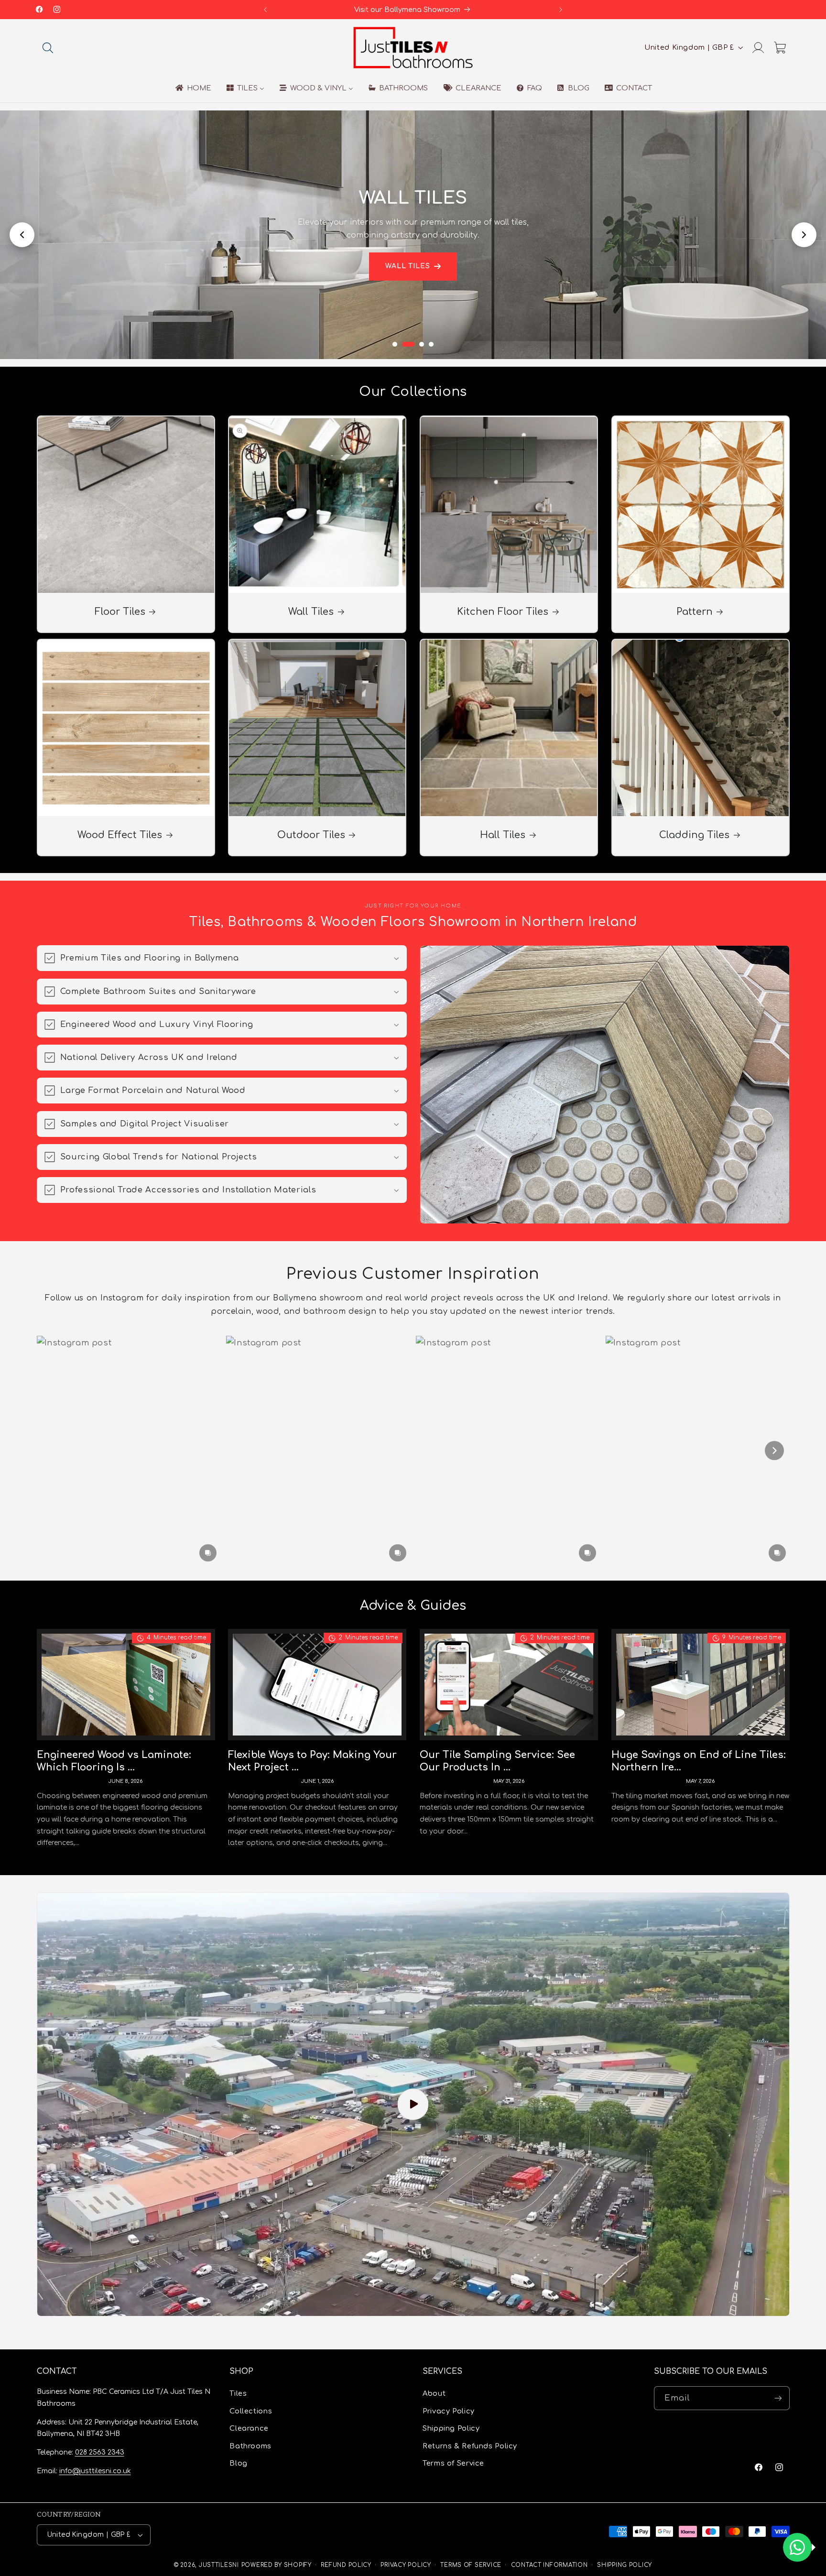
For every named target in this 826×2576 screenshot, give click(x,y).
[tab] (395, 344)
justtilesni (219, 2565)
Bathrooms (250, 2446)
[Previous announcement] (265, 10)
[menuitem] (192, 88)
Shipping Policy (451, 2429)
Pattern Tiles (408, 273)
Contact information (549, 2565)
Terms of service (471, 2565)
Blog (239, 2463)
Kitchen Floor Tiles (503, 612)
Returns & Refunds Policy (470, 2446)
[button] (48, 47)
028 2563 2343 (100, 2452)
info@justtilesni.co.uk (95, 2471)
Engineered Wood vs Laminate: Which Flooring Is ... (114, 1761)
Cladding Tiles (694, 835)
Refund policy (346, 2565)
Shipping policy (625, 2565)
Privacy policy (406, 2565)
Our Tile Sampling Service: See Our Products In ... (497, 1761)
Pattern (695, 612)
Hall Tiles (503, 835)
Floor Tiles (120, 612)
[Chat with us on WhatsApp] (797, 2547)
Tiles (238, 2394)
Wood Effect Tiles (120, 835)
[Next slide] (804, 235)
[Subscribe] (778, 2398)
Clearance (249, 2429)
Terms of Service (453, 2463)
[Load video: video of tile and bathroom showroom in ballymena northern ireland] (413, 2104)
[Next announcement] (561, 10)
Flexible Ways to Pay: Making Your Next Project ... (312, 1761)
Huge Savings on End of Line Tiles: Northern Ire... (699, 1761)
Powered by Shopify (277, 2565)
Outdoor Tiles (311, 835)
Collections (251, 2411)
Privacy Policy (449, 2411)
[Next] (774, 1451)
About (434, 2394)
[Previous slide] (22, 235)
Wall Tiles (311, 612)
